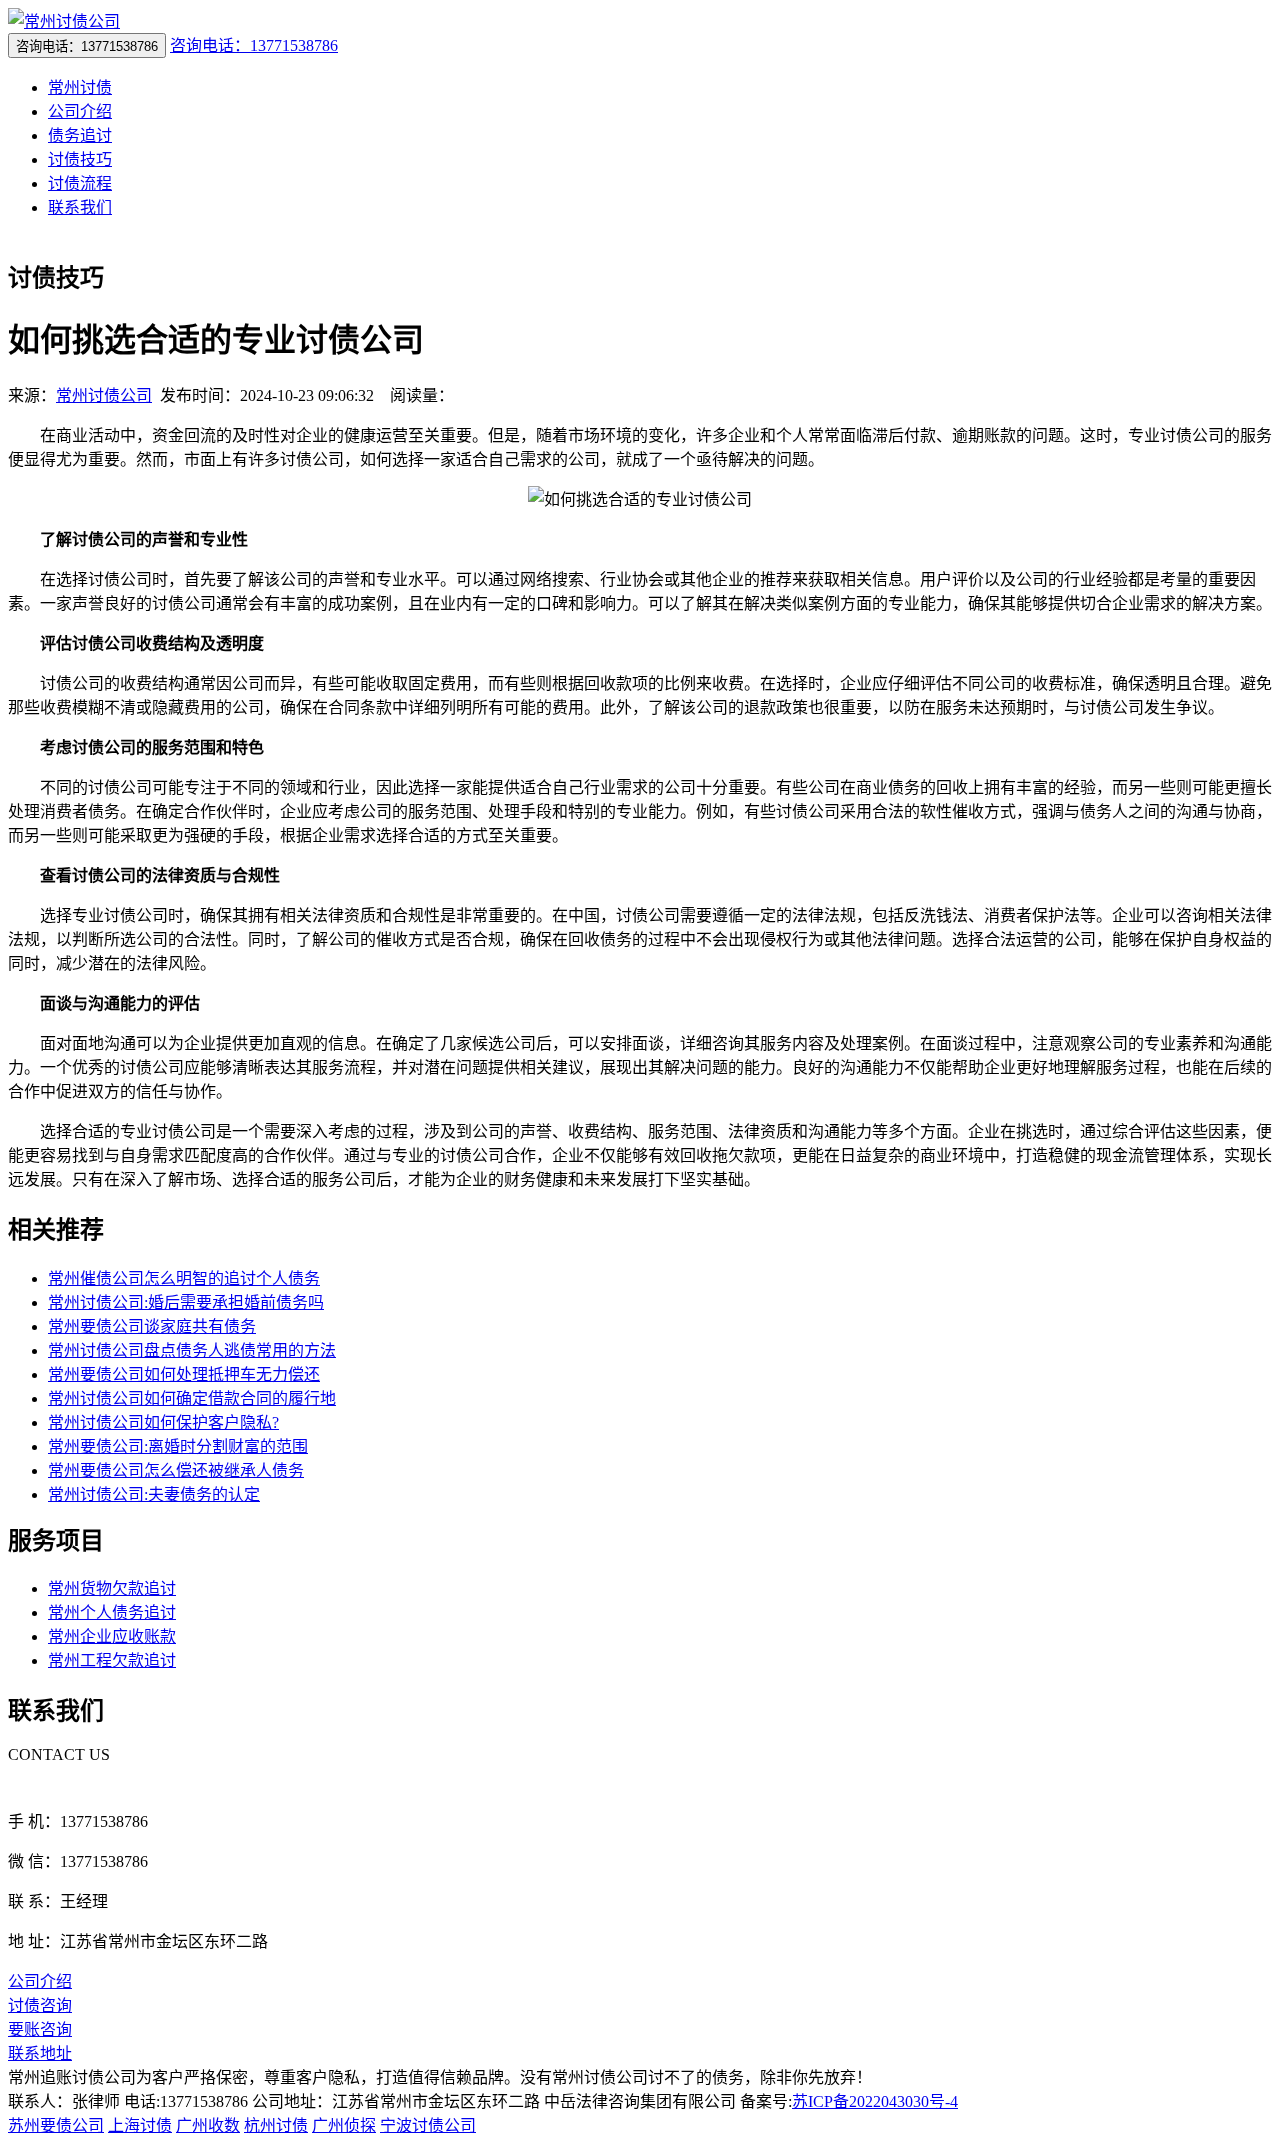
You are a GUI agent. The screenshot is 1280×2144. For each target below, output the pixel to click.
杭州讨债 (276, 2125)
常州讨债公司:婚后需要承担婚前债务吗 (186, 1302)
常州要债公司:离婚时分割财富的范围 (178, 1446)
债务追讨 (80, 135)
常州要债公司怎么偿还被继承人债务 (176, 1470)
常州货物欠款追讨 (112, 1588)
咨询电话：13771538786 (254, 45)
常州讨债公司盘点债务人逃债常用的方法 (192, 1350)
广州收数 (208, 2125)
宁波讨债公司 (428, 2125)
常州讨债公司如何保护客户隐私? (163, 1422)
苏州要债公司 (56, 2125)
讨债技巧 (80, 159)
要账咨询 (40, 2029)
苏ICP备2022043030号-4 (875, 2101)
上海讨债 (140, 2125)
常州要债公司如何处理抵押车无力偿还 (184, 1374)
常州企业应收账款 (112, 1636)
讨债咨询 (40, 2005)
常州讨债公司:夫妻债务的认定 (154, 1494)
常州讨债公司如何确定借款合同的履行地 (192, 1398)
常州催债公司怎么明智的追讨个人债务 (184, 1278)
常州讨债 (80, 87)
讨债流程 (80, 183)
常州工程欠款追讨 (112, 1660)
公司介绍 (80, 111)
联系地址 (40, 2053)
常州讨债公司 (104, 395)
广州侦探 (344, 2125)
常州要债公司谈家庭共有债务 (152, 1326)
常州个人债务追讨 (112, 1612)
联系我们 (80, 207)
